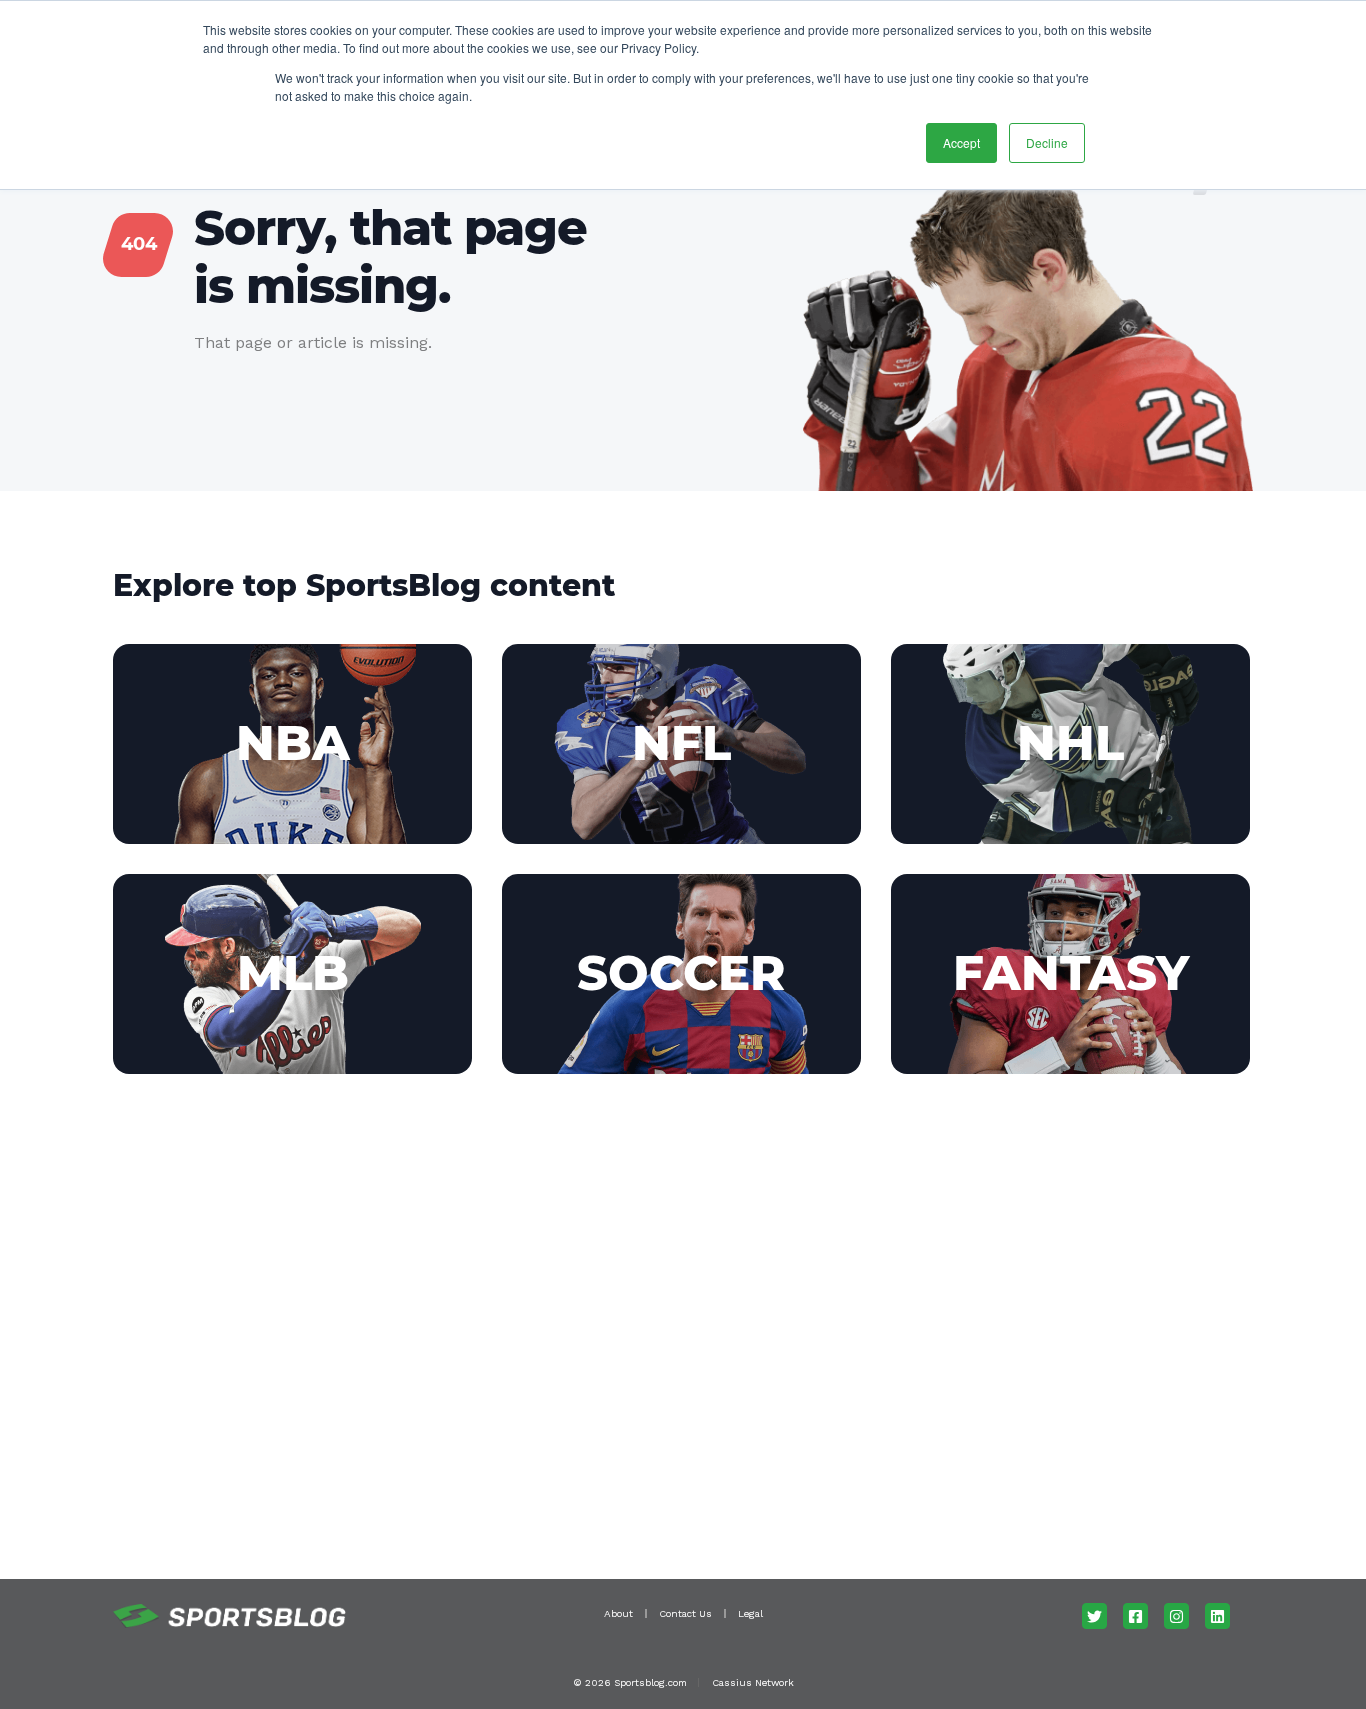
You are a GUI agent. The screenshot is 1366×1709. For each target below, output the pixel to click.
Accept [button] (961, 142)
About (618, 1613)
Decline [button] (1047, 142)
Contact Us (685, 1613)
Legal (750, 1613)
